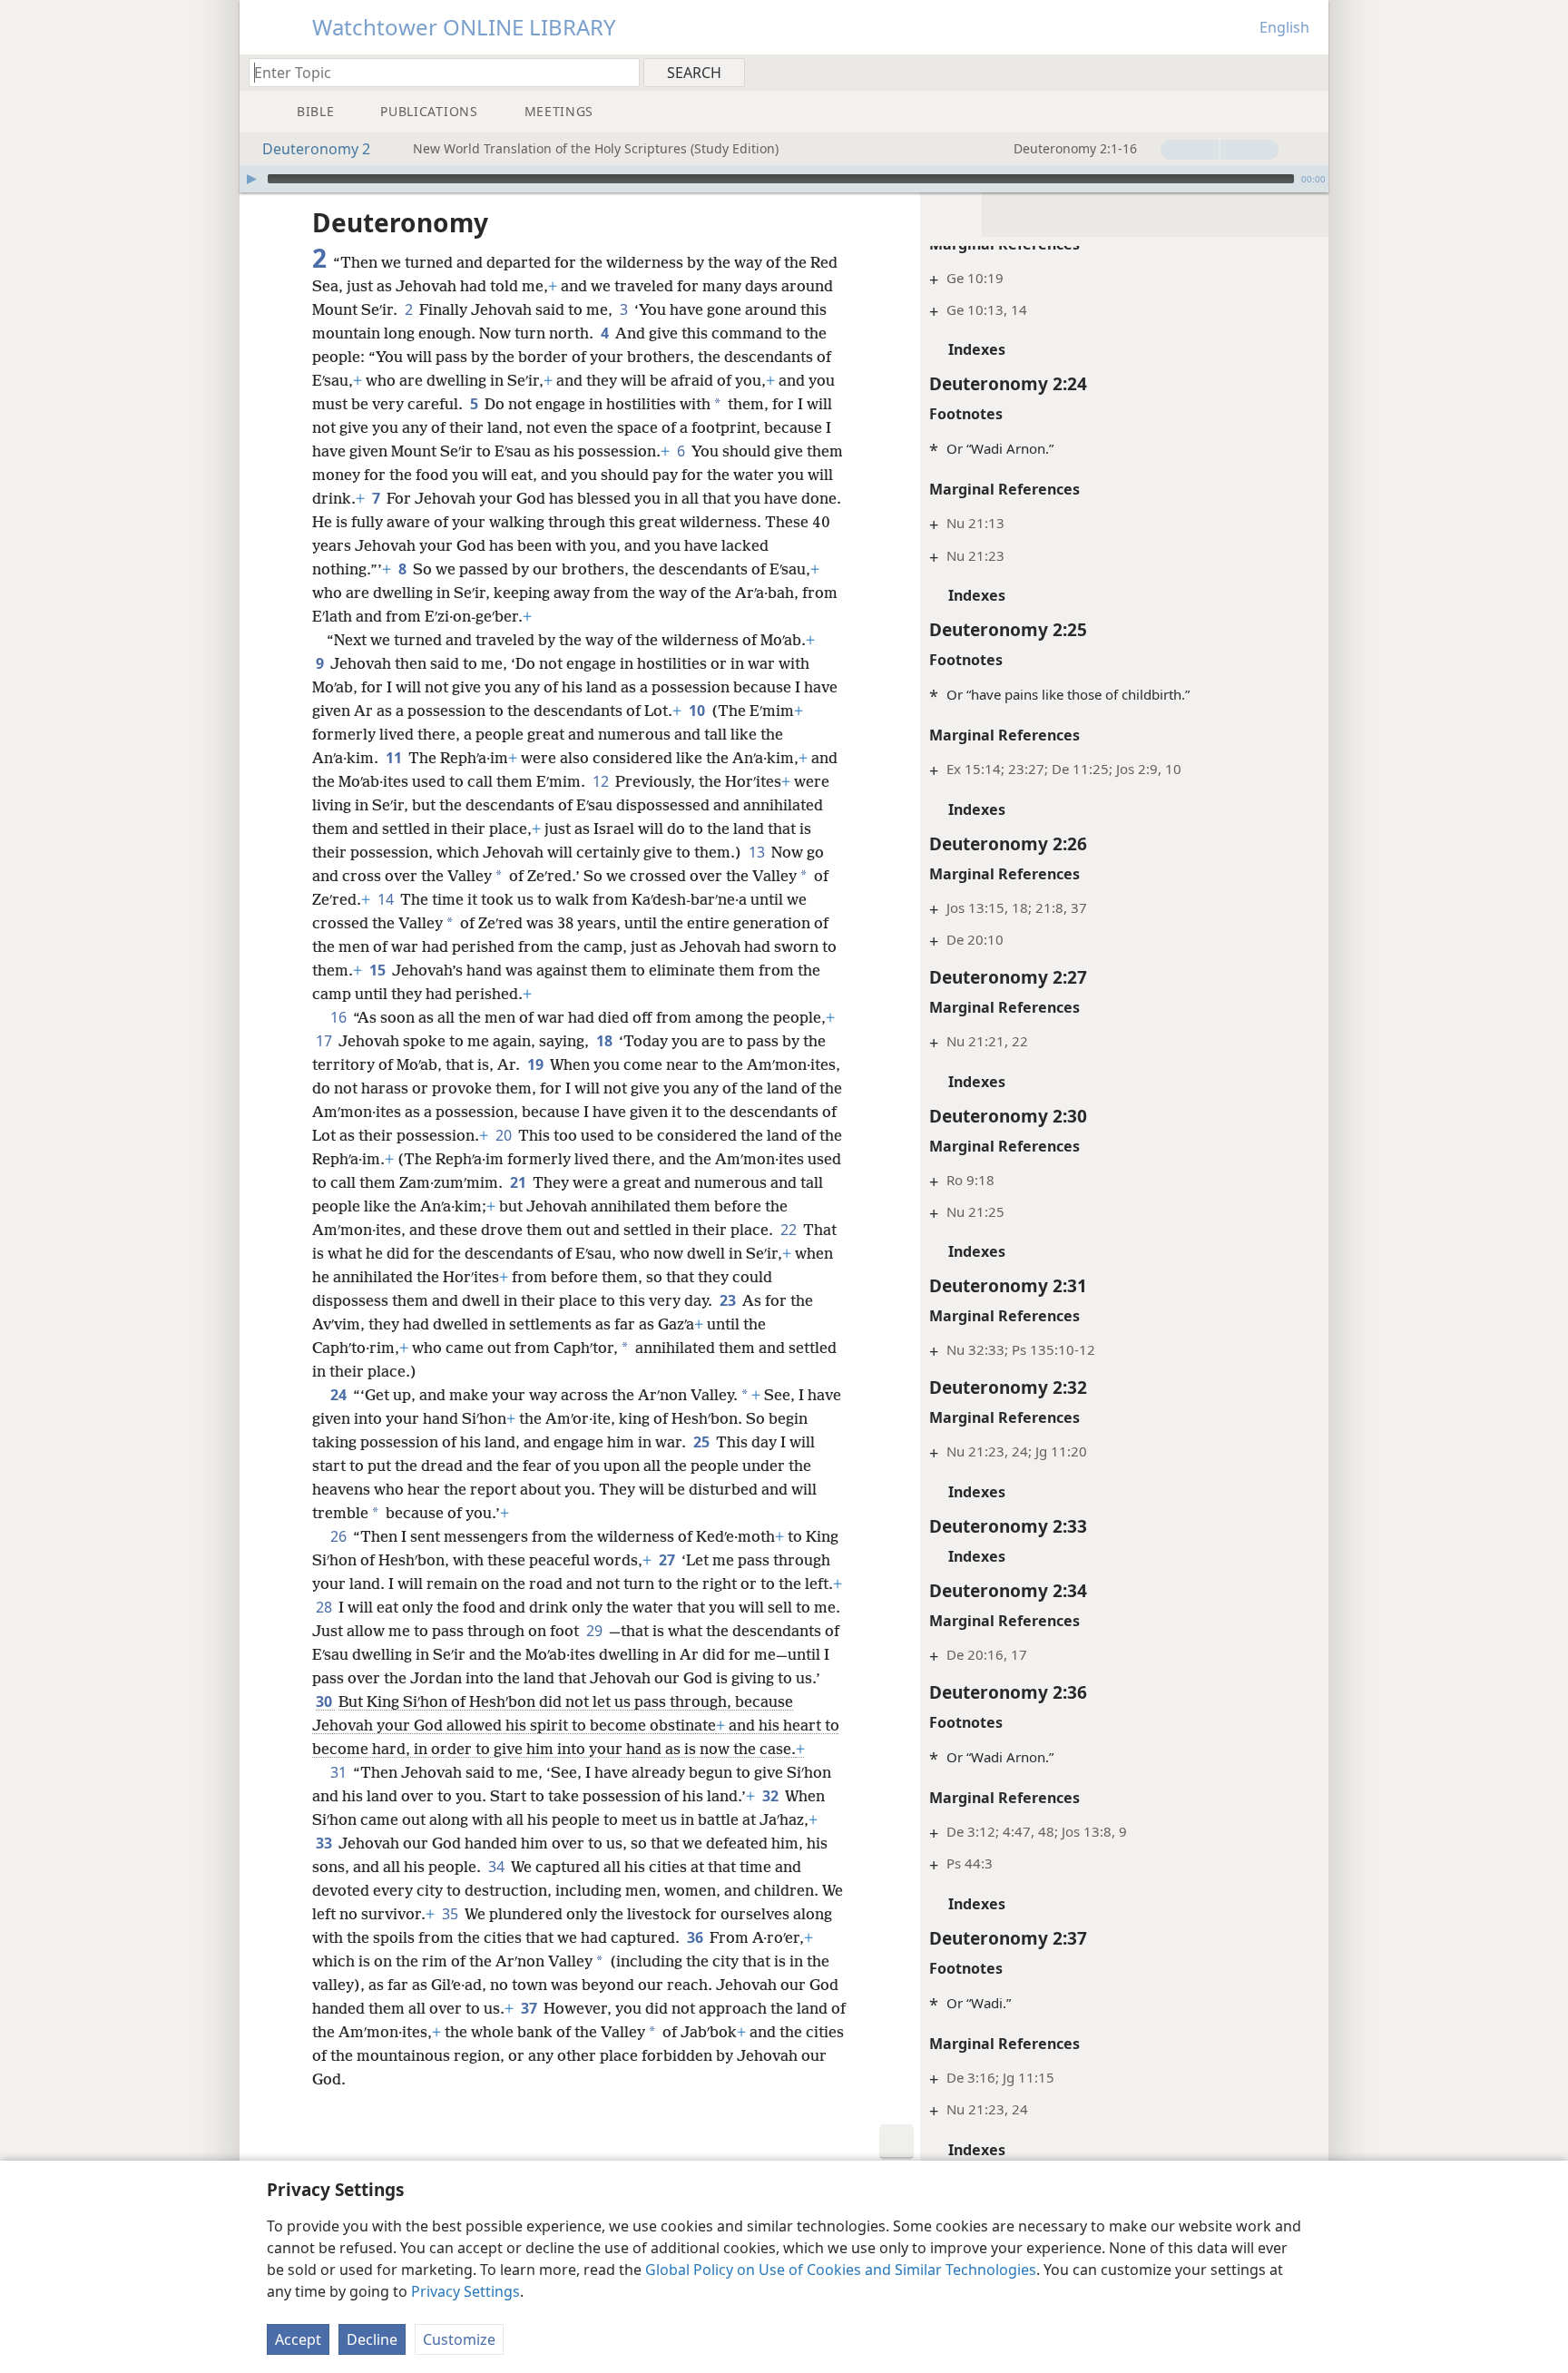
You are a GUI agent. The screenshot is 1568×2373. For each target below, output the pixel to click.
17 (325, 1041)
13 (758, 852)
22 (790, 1230)
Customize (459, 2339)
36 (696, 1937)
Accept (298, 2339)
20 (505, 1135)
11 (395, 758)
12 (602, 781)
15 (379, 970)
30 (325, 1701)
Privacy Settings (465, 2291)
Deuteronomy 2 (316, 149)
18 (606, 1041)
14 (387, 899)
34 (498, 1867)
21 (519, 1182)
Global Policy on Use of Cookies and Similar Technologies (841, 2270)
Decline (372, 2339)
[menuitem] (1308, 72)
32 (772, 1796)
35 (451, 1914)
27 (668, 1560)
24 (340, 1395)
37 (530, 2008)
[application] (784, 179)
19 (537, 1064)
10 (698, 711)
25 (703, 1442)
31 (340, 1772)
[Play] (251, 179)
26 (340, 1536)
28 (325, 1607)
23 (729, 1300)
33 (325, 1843)
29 (596, 1631)
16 (340, 1017)
